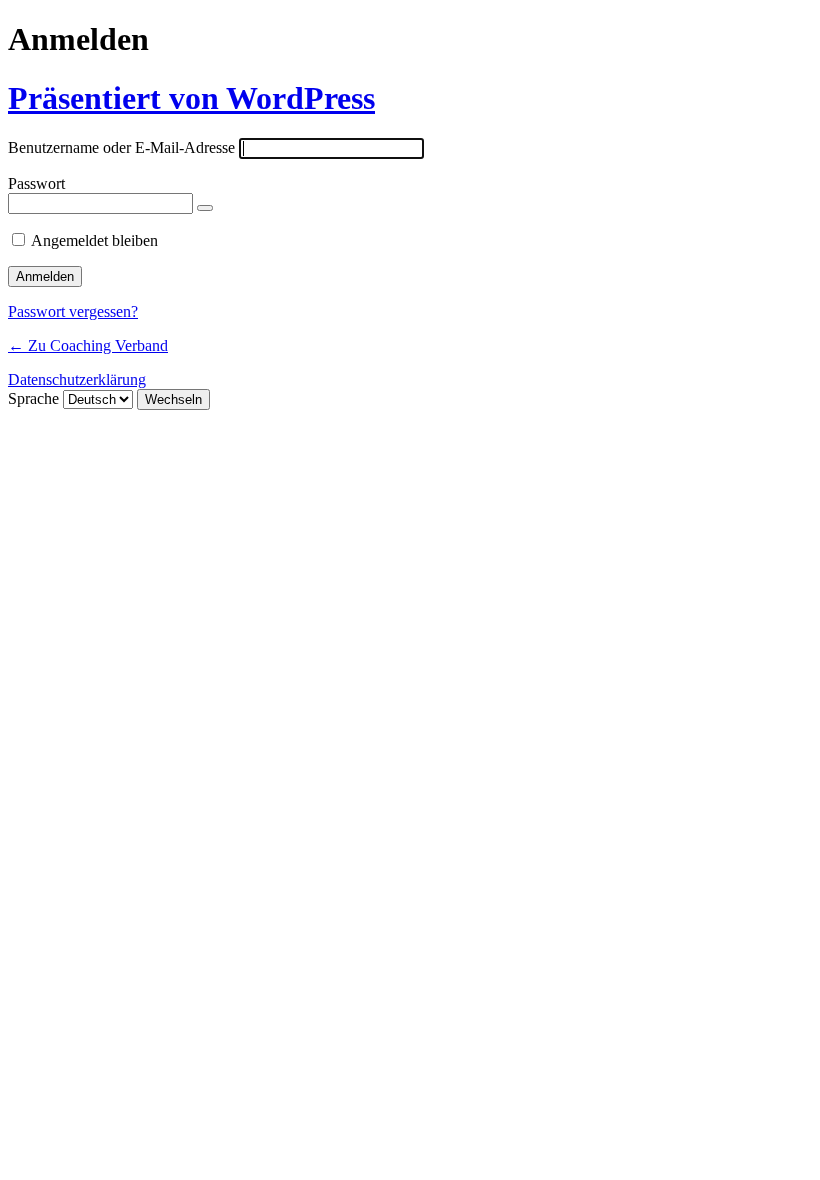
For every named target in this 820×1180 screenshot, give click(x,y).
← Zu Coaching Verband (88, 345)
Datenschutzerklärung (77, 379)
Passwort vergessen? (73, 311)
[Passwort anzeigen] (205, 208)
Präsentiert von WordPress (191, 98)
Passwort (36, 183)
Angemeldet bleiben (94, 240)
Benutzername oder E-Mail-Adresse (121, 147)
